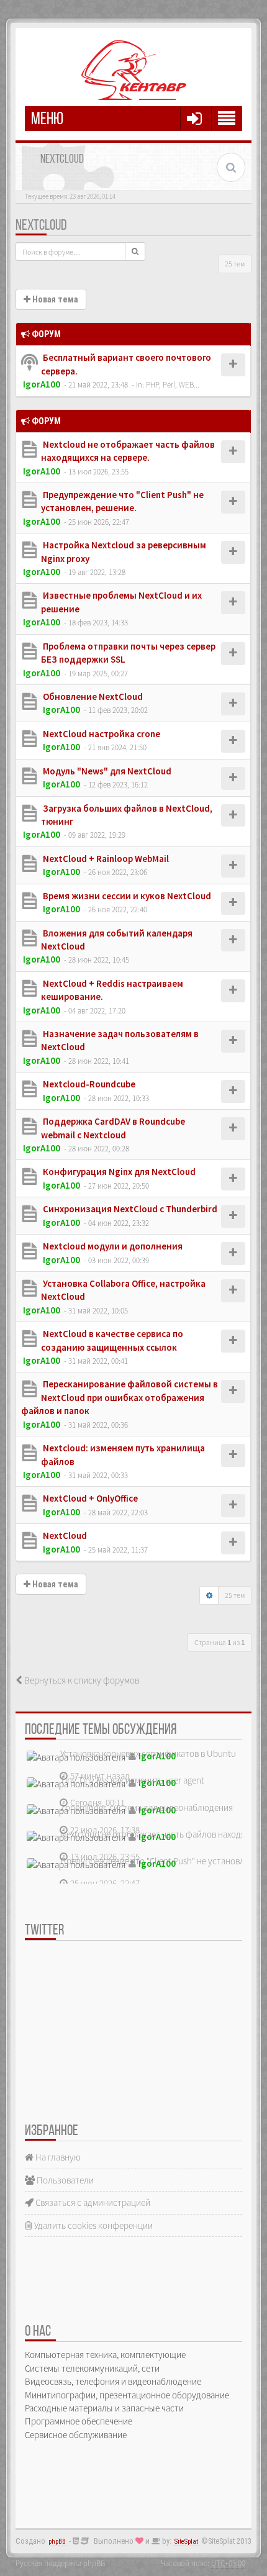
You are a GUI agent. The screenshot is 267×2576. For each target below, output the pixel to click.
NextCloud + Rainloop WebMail (105, 859)
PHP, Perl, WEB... (173, 384)
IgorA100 (42, 384)
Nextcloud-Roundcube (88, 1084)
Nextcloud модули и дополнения (112, 1246)
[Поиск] (135, 252)
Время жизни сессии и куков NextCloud (126, 896)
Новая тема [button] (54, 299)
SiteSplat (186, 2542)
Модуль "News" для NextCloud (106, 771)
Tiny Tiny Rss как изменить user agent (132, 1780)
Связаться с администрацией (92, 2202)
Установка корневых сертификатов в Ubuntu (148, 1753)
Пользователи (64, 2180)
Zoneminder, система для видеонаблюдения (147, 1807)
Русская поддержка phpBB (60, 2563)
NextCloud (41, 226)
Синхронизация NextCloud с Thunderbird (129, 1209)
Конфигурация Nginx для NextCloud (118, 1172)
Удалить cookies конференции (93, 2225)
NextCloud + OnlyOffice (89, 1498)
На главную (57, 2157)
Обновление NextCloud (92, 696)
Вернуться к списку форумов (81, 1680)
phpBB (57, 2542)
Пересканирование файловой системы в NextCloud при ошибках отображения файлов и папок (120, 1397)
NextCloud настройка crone (101, 734)
